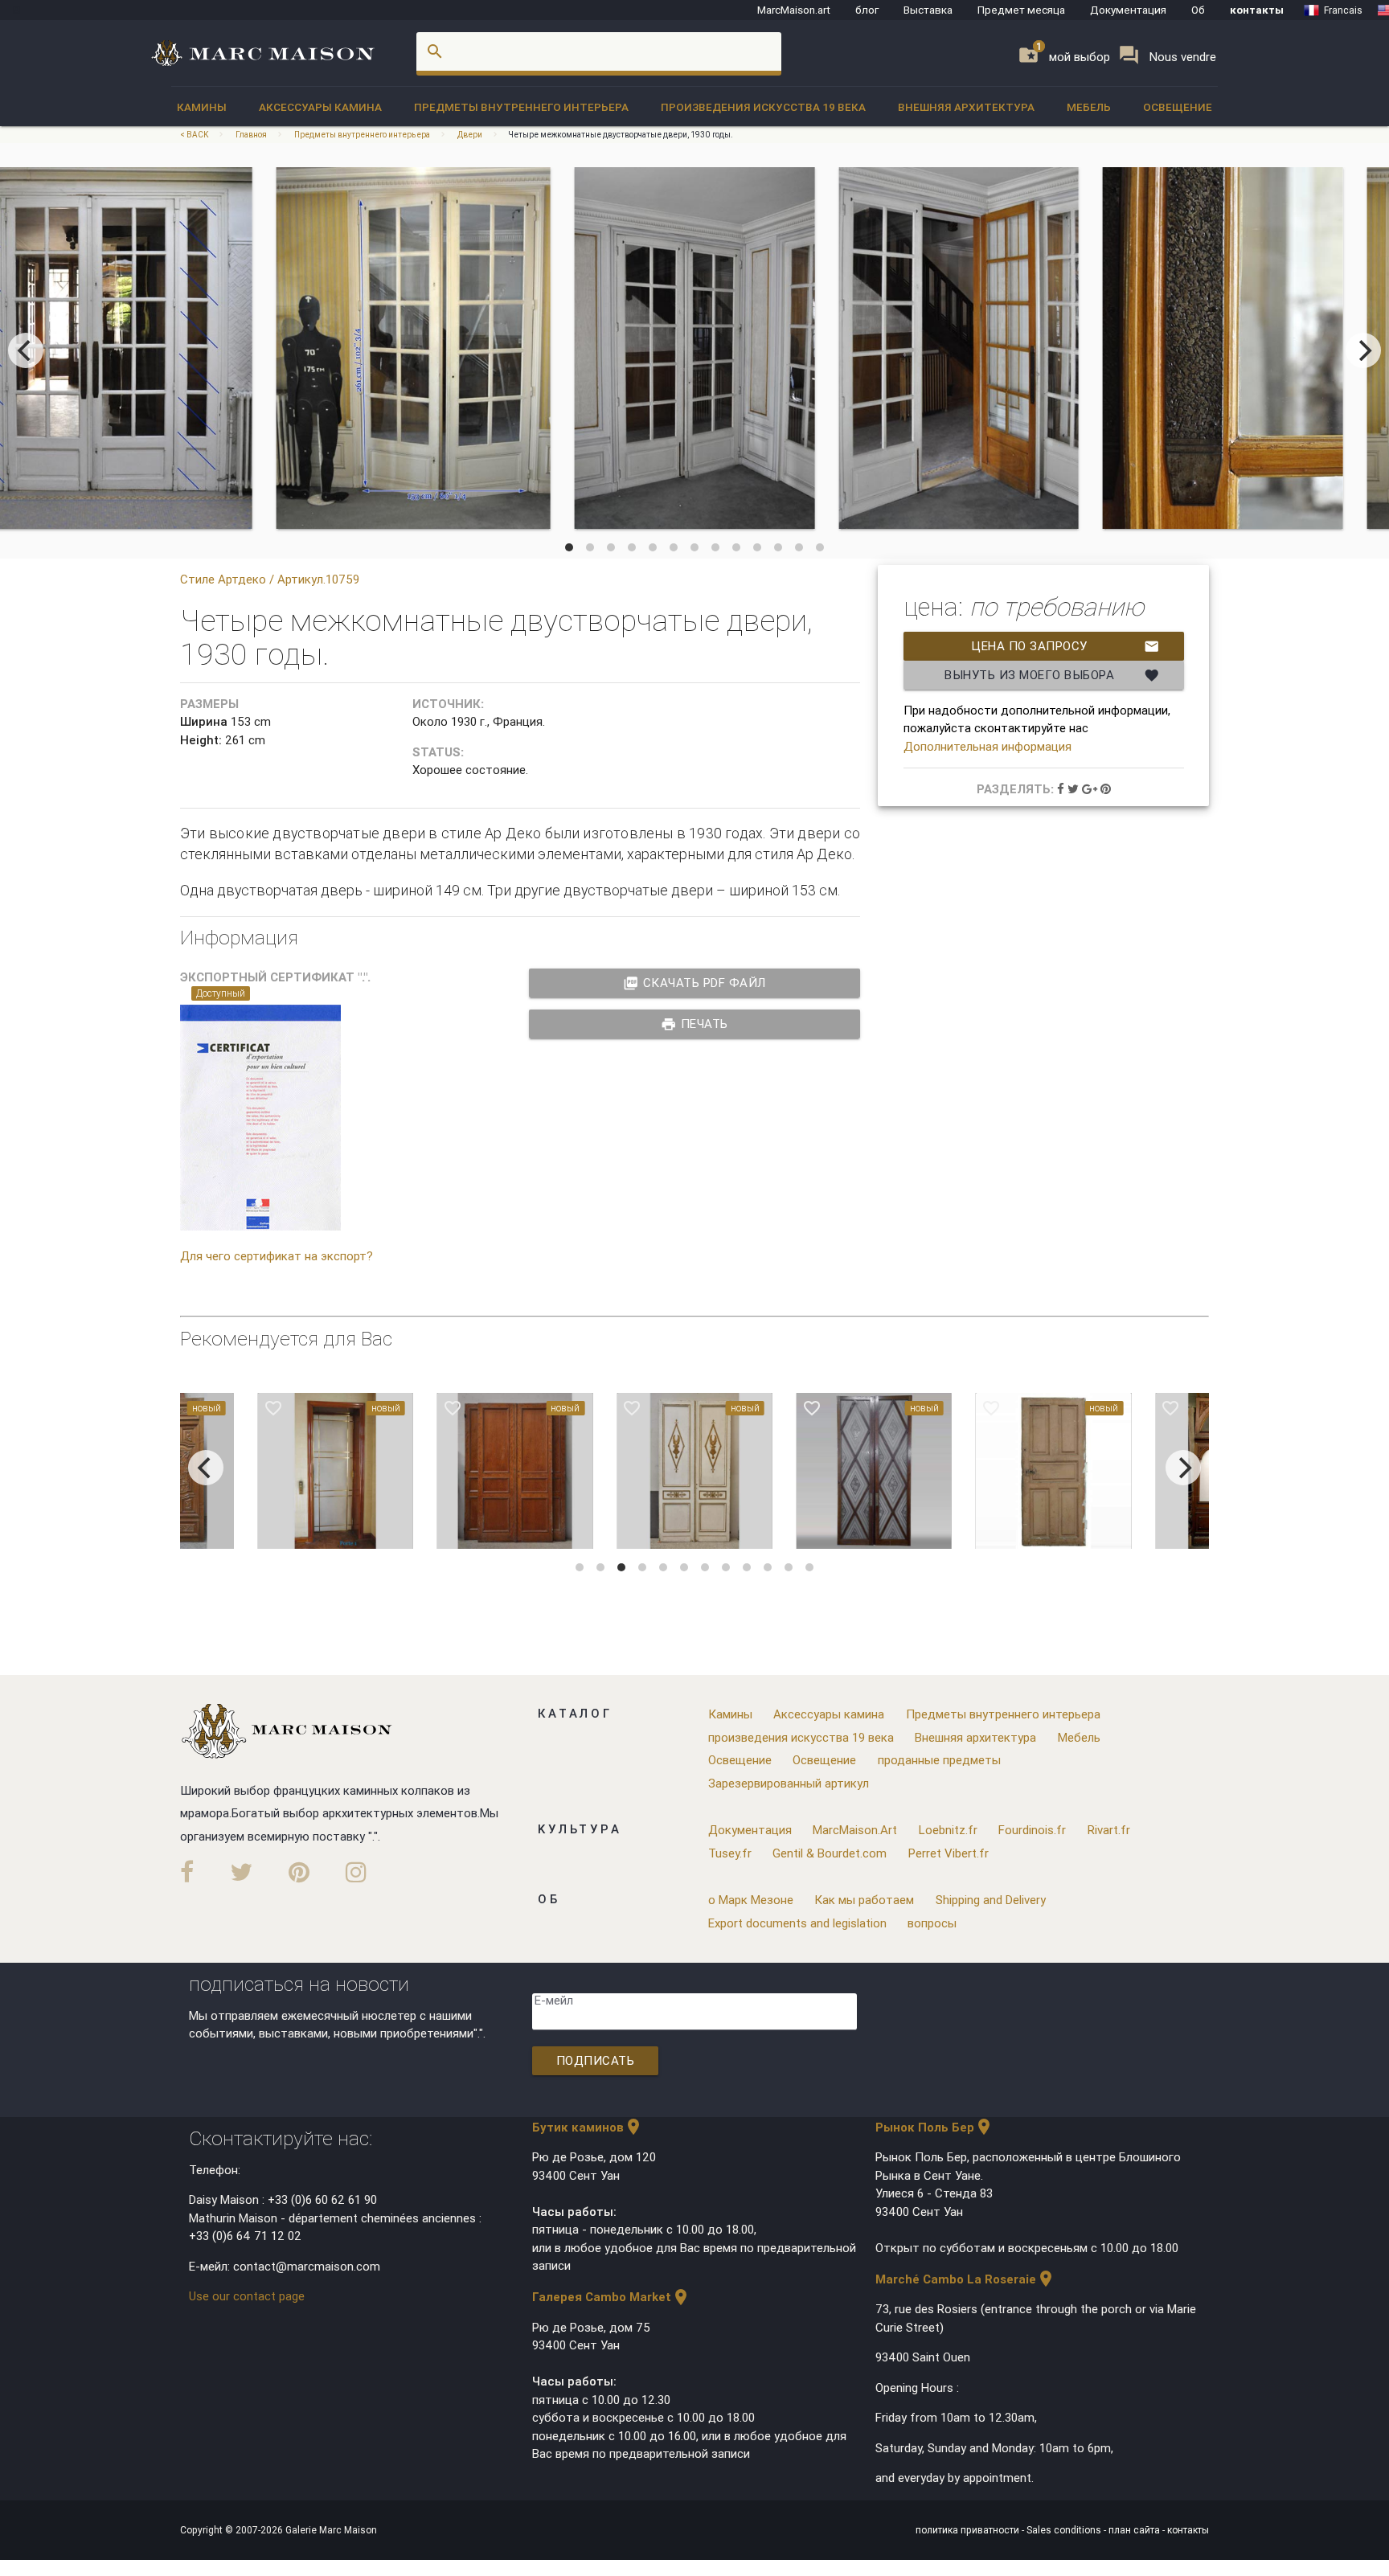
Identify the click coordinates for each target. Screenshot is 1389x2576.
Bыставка (928, 10)
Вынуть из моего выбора (1052, 675)
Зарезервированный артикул (789, 1783)
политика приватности (969, 2530)
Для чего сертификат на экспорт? (277, 1256)
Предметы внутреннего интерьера (521, 107)
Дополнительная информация (987, 746)
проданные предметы (939, 1760)
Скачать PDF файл (694, 983)
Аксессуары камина (320, 107)
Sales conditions (1065, 2530)
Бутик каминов (588, 2127)
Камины (202, 107)
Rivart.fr (1109, 1830)
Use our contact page (247, 2296)
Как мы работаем (864, 1900)
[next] (1363, 350)
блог (867, 10)
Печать (694, 1024)
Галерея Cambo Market (611, 2297)
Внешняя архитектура (966, 107)
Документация (1128, 10)
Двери (470, 135)
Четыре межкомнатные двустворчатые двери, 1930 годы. (621, 135)
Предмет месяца (1021, 10)
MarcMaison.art (794, 10)
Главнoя (251, 135)
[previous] (26, 350)
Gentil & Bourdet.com (830, 1853)
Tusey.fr (730, 1853)
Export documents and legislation (797, 1923)
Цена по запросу (1065, 646)
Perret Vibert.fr (949, 1853)
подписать (596, 2060)
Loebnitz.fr (948, 1830)
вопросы (932, 1923)
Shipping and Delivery (991, 1900)
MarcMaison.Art (855, 1830)
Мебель (1089, 107)
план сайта (1135, 2530)
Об (1198, 10)
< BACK (195, 135)
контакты (1257, 10)
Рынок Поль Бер (934, 2127)
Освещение (1178, 107)
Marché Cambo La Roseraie (965, 2279)
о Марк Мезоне (751, 1900)
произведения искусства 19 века (763, 107)
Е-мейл (554, 2000)
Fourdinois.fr (1032, 1830)
